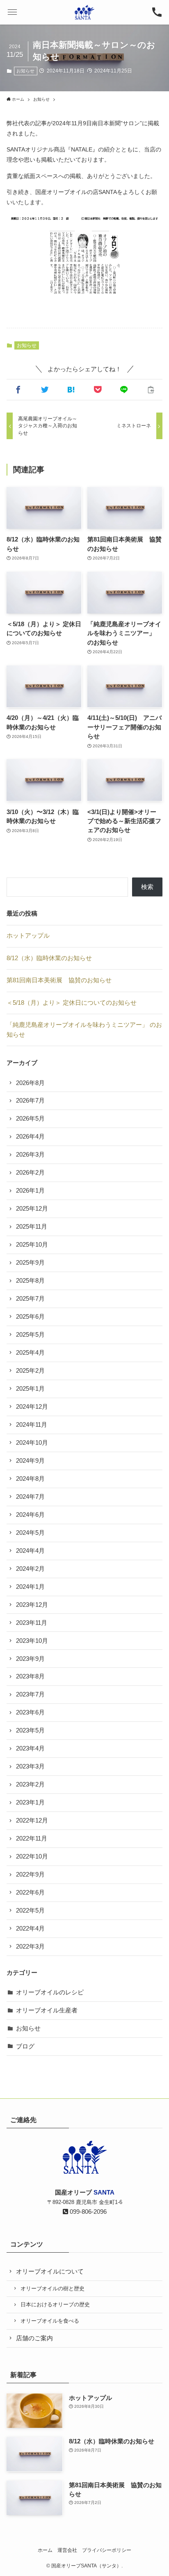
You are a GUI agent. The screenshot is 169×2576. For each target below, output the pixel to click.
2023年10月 (32, 1641)
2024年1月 (30, 1587)
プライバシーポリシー (107, 2550)
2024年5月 (30, 1533)
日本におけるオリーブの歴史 (55, 2304)
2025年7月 (30, 1299)
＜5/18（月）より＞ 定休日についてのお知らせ (72, 1003)
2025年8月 (30, 1281)
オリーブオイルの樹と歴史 (53, 2288)
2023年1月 (30, 1802)
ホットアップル (28, 936)
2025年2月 (30, 1371)
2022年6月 (30, 1893)
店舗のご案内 (34, 2338)
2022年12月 (32, 1820)
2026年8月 (30, 1083)
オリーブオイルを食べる (50, 2321)
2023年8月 (30, 1676)
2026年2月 (30, 1173)
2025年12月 (32, 1209)
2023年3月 (30, 1766)
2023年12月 (32, 1605)
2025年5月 (30, 1335)
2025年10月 (32, 1245)
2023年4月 (30, 1748)
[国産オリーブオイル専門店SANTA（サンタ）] (84, 12)
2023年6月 (30, 1712)
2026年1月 (30, 1191)
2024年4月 (30, 1551)
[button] (12, 12)
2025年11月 (32, 1227)
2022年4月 (30, 1929)
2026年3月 (30, 1155)
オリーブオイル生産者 (47, 2010)
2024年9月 (30, 1461)
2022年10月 (32, 1856)
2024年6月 (30, 1515)
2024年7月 (30, 1497)
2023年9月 (30, 1659)
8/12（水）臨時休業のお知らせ (49, 958)
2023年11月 (32, 1623)
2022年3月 (30, 1947)
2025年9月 (30, 1263)
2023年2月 (30, 1784)
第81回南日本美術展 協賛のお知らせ (59, 980)
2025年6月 (30, 1317)
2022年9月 (30, 1874)
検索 (147, 887)
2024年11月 (32, 1425)
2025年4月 (30, 1353)
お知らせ (25, 71)
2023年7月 (30, 1694)
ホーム (45, 2550)
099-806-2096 (87, 2212)
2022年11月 (32, 1838)
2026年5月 (30, 1119)
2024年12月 (32, 1407)
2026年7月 (30, 1101)
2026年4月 (30, 1137)
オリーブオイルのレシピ (50, 1992)
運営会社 (67, 2550)
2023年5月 (30, 1730)
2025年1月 (30, 1389)
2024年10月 (32, 1443)
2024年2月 (30, 1569)
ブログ (25, 2046)
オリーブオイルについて (50, 2271)
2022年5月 (30, 1911)
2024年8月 (30, 1479)
